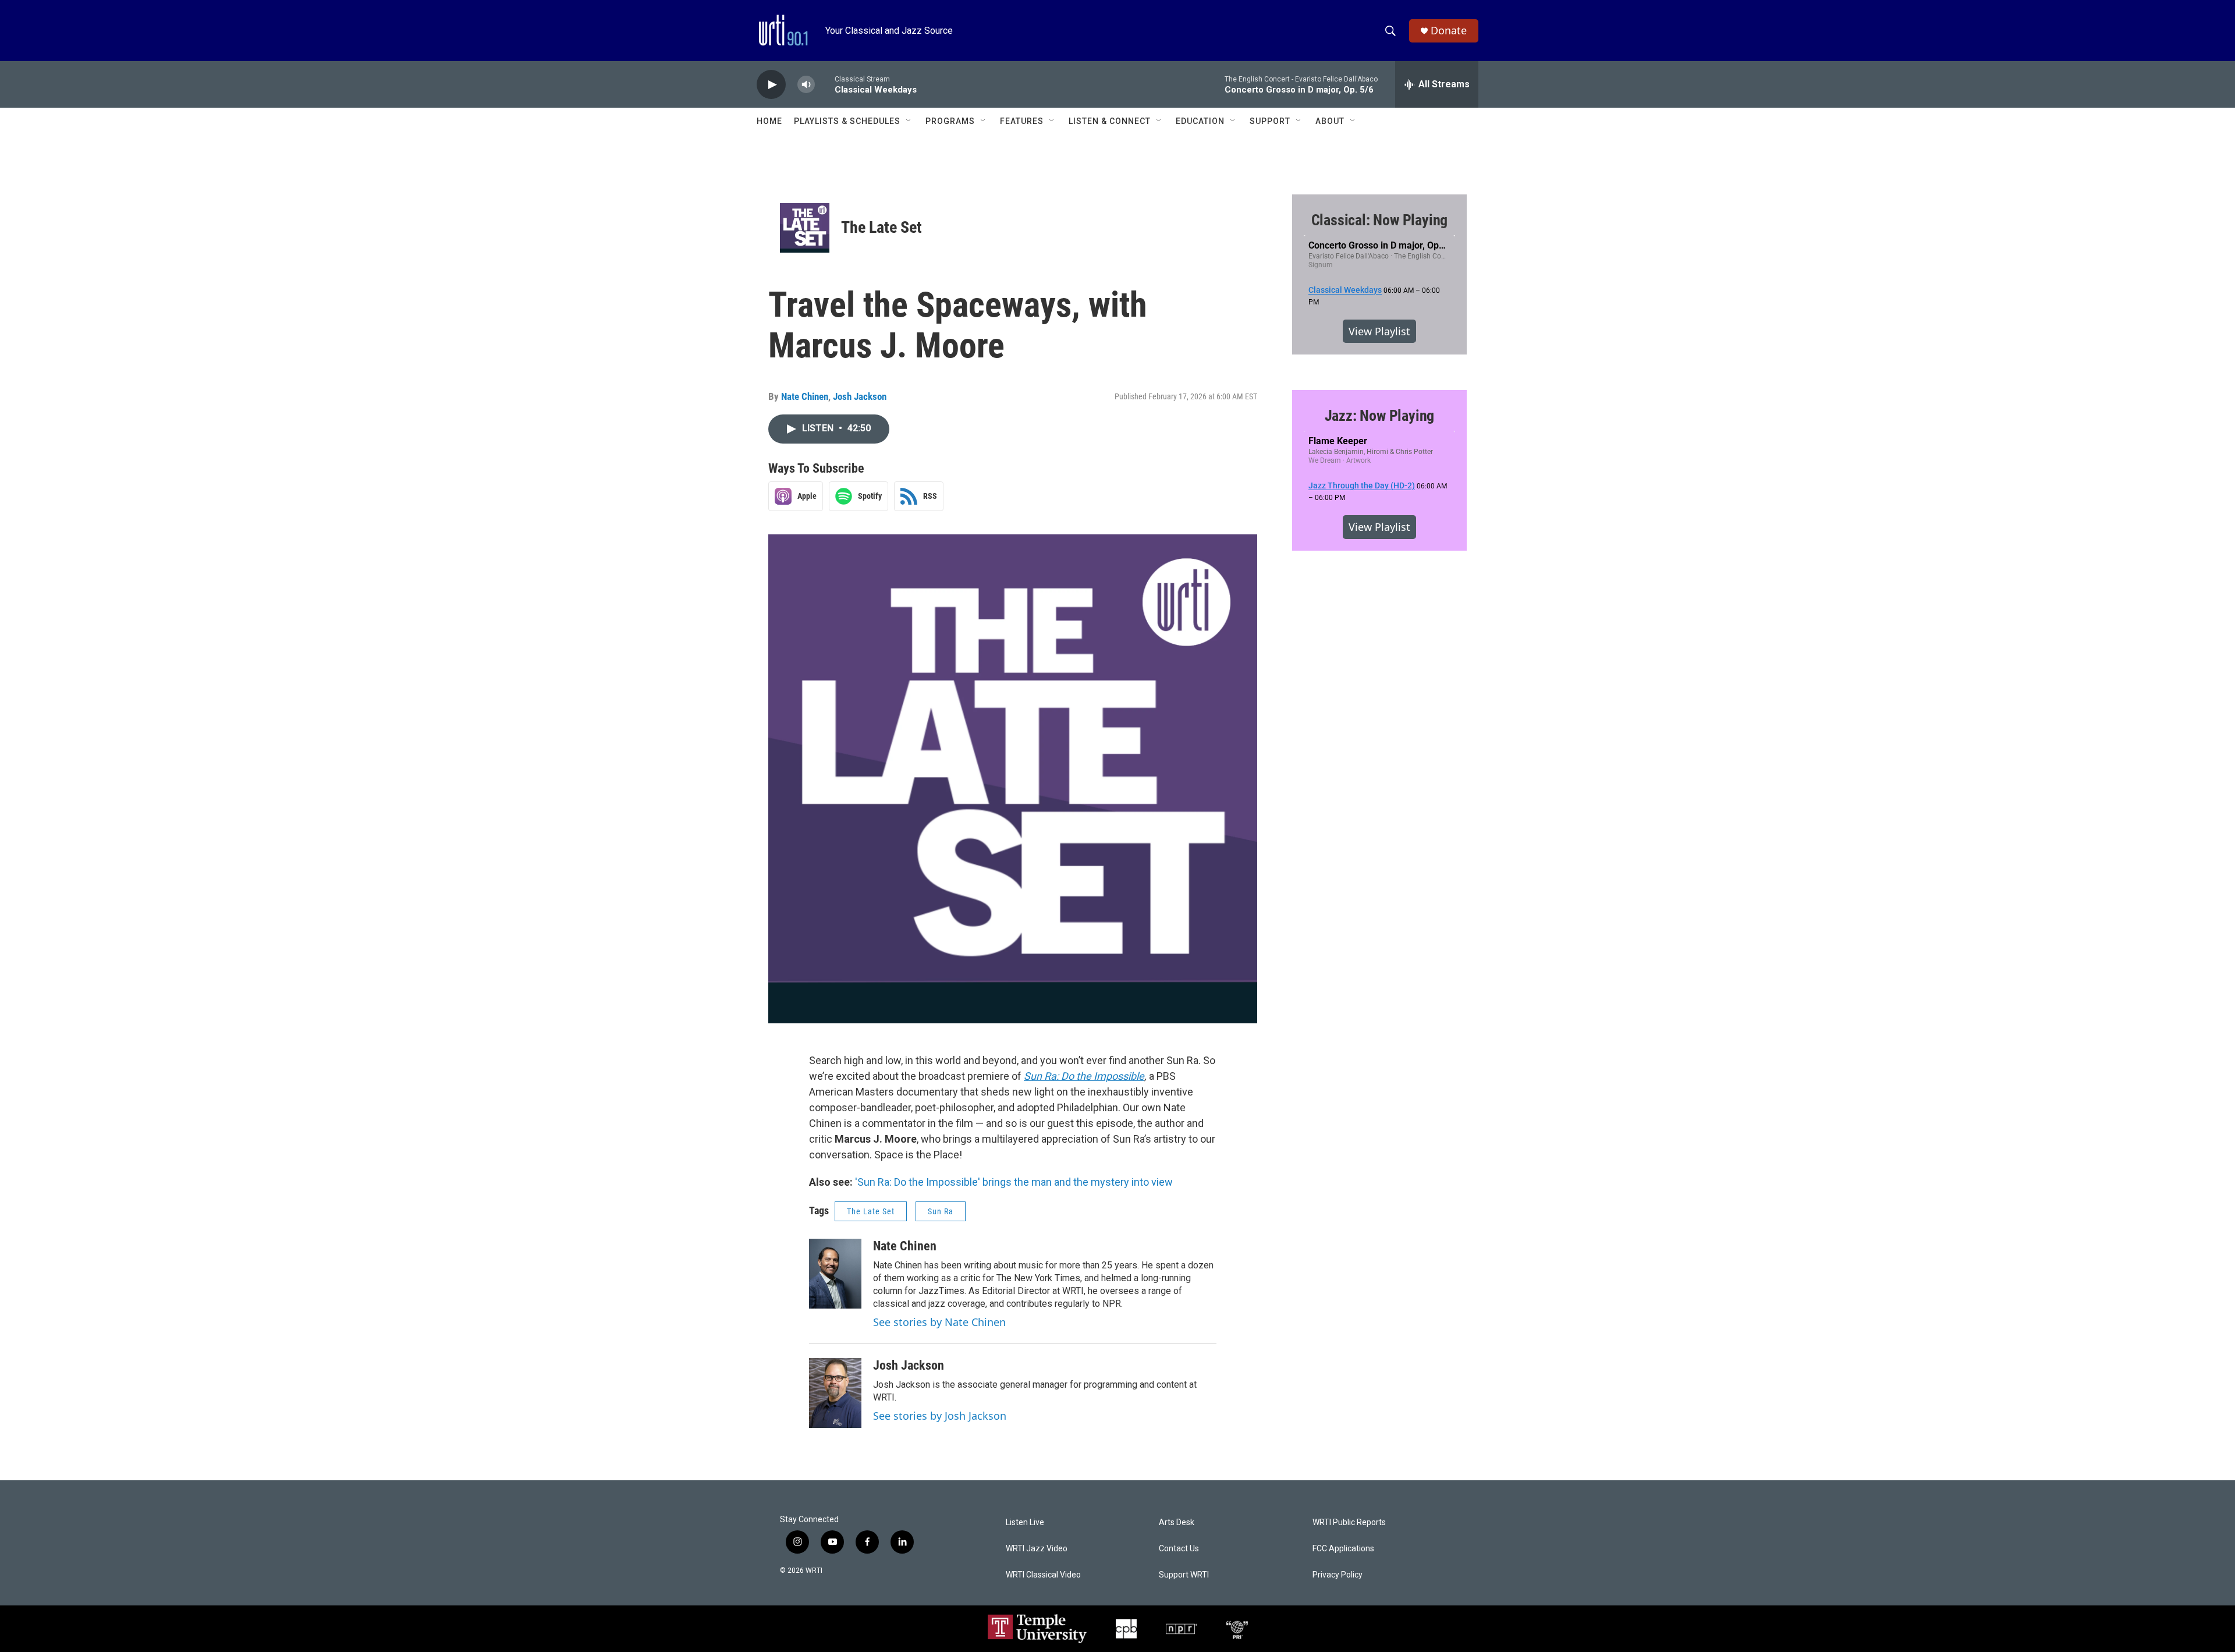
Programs (950, 121)
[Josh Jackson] (835, 1393)
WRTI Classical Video (1043, 1575)
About (1330, 121)
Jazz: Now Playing (1380, 416)
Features (1022, 121)
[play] (771, 85)
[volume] (806, 85)
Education (1200, 121)
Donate (1449, 31)
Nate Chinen (805, 396)
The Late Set (881, 227)
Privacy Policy (1338, 1575)
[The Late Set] (805, 228)
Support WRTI (1184, 1575)
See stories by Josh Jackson (940, 1416)
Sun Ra (941, 1211)
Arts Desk (1177, 1522)
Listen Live (1025, 1522)
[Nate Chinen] (835, 1274)
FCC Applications (1343, 1549)
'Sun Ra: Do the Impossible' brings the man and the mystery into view (1014, 1182)
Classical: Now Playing (1380, 220)
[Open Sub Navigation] (909, 121)
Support (1270, 121)
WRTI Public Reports (1349, 1522)
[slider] (825, 84)
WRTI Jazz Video (1037, 1549)
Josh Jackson (860, 396)
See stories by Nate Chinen (939, 1322)
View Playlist (1379, 331)
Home (769, 121)
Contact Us (1179, 1549)
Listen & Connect (1110, 121)
